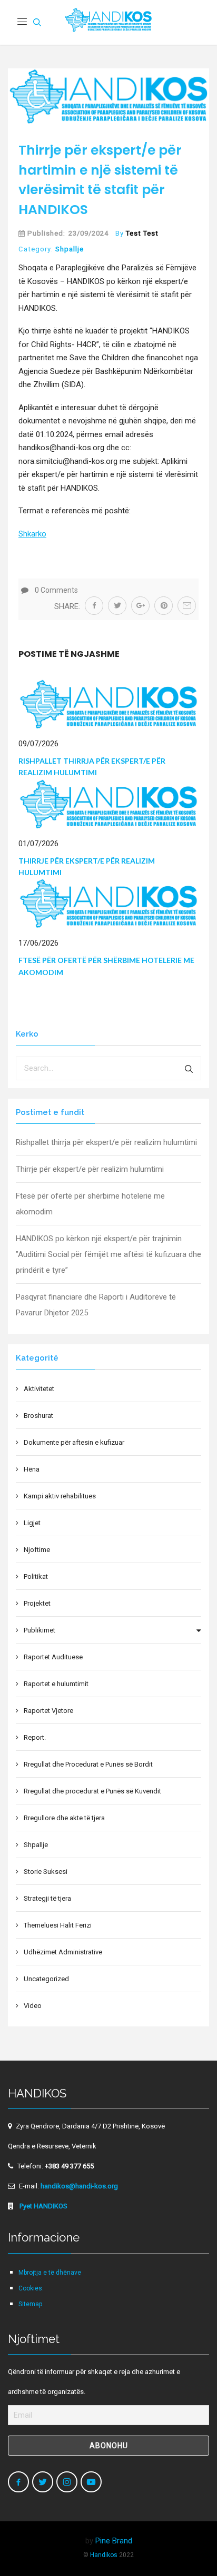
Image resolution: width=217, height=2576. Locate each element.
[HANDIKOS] (108, 22)
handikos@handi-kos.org (79, 2186)
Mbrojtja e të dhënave (50, 2273)
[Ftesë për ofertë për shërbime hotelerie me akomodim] (108, 903)
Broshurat (38, 1416)
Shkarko (32, 534)
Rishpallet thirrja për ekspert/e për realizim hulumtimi (106, 1142)
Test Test (142, 233)
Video (33, 2006)
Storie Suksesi (46, 1872)
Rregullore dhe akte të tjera (64, 1818)
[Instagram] (67, 2482)
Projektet (37, 1603)
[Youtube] (91, 2482)
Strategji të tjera (47, 1898)
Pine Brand (114, 2541)
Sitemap (30, 2304)
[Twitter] (43, 2482)
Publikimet (40, 1630)
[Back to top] (186, 2545)
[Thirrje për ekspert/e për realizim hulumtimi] (108, 804)
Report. (35, 1737)
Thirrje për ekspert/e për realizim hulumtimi (90, 1169)
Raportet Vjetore (48, 1711)
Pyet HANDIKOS (43, 2206)
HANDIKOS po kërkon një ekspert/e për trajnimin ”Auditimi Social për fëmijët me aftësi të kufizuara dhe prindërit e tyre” (108, 1254)
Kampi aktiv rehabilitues (60, 1496)
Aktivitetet (39, 1389)
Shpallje (70, 249)
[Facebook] (18, 2482)
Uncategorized (46, 1979)
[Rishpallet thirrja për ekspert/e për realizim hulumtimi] (108, 704)
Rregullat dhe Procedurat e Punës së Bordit (88, 1764)
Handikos (104, 2555)
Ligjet (32, 1523)
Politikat (36, 1576)
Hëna (32, 1469)
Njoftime (37, 1550)
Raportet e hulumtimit (56, 1684)
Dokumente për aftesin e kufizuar (74, 1442)
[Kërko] (189, 1068)
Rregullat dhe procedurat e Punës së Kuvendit (92, 1791)
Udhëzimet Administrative (63, 1952)
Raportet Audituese (53, 1657)
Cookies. (31, 2288)
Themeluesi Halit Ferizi (58, 1925)
